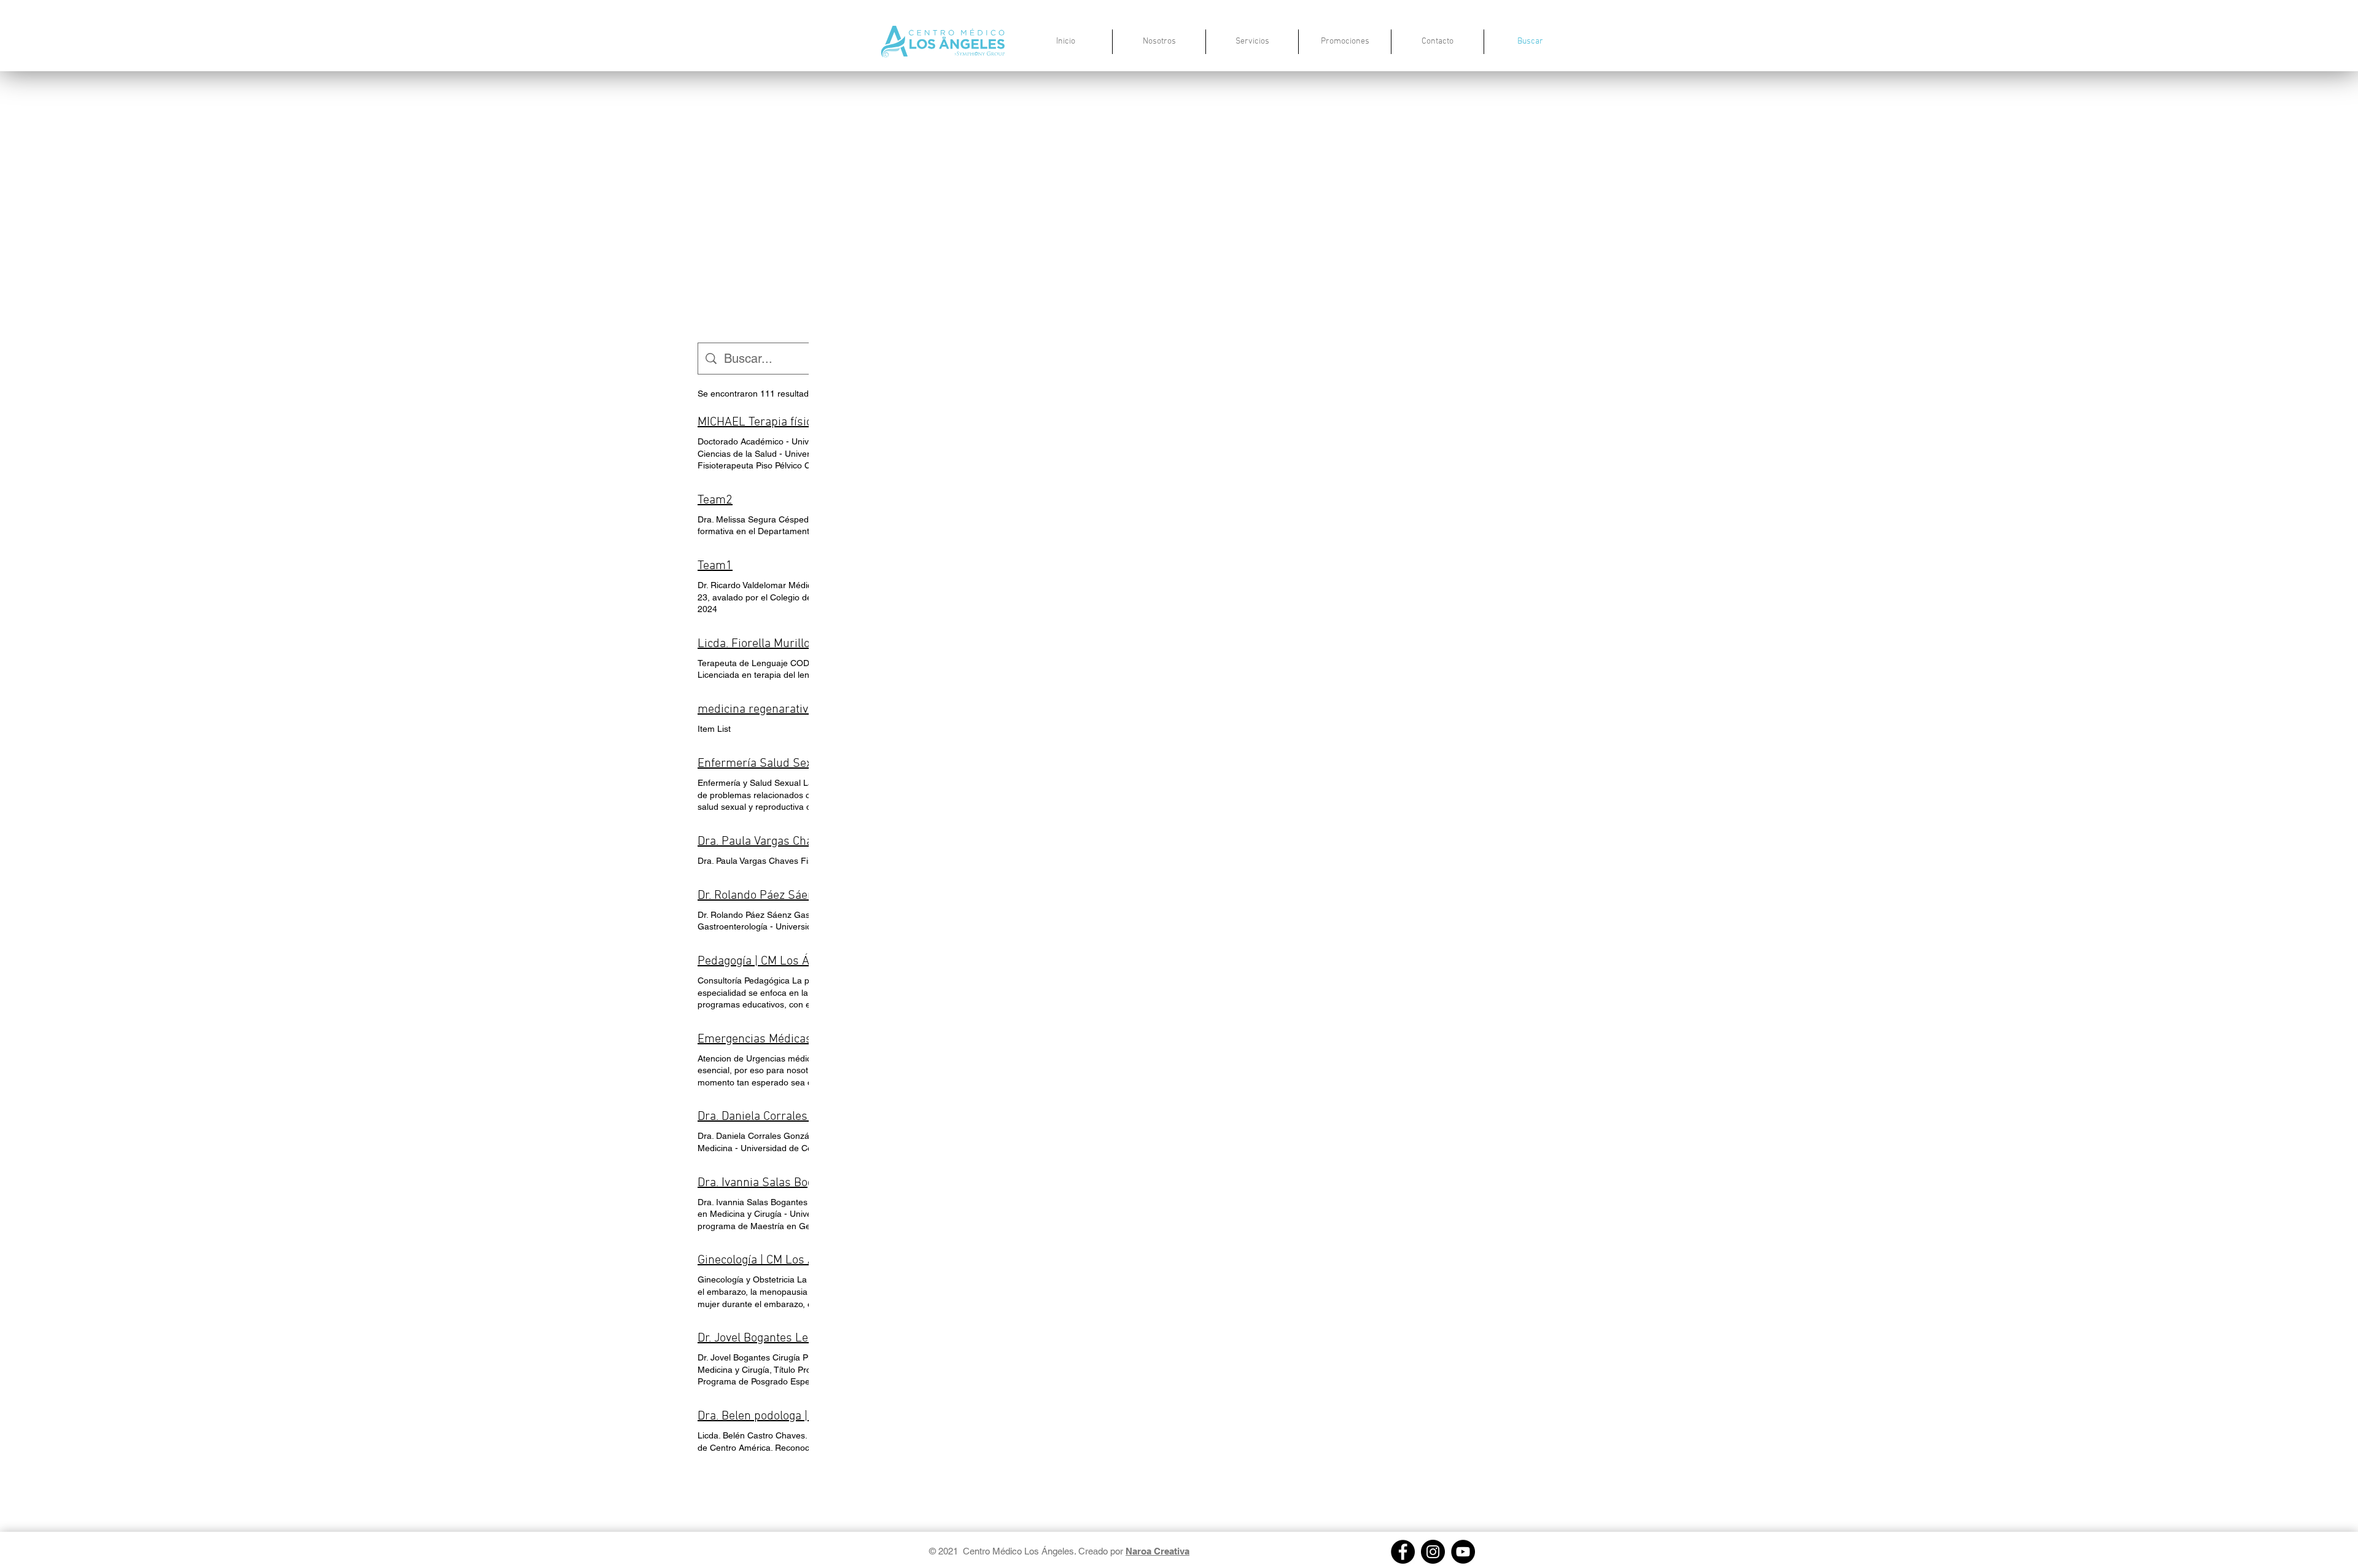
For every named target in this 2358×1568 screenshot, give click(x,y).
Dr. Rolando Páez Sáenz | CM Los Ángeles (805, 896)
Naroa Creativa (1158, 1551)
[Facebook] (1403, 1552)
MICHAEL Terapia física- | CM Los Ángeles (806, 422)
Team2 (715, 500)
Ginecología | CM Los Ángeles (773, 1260)
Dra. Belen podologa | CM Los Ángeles (796, 1416)
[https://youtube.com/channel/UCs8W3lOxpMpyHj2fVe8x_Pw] (1463, 1552)
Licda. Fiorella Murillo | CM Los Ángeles (800, 644)
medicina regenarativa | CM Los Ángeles (802, 710)
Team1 (715, 566)
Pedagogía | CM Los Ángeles (771, 961)
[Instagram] (1433, 1552)
